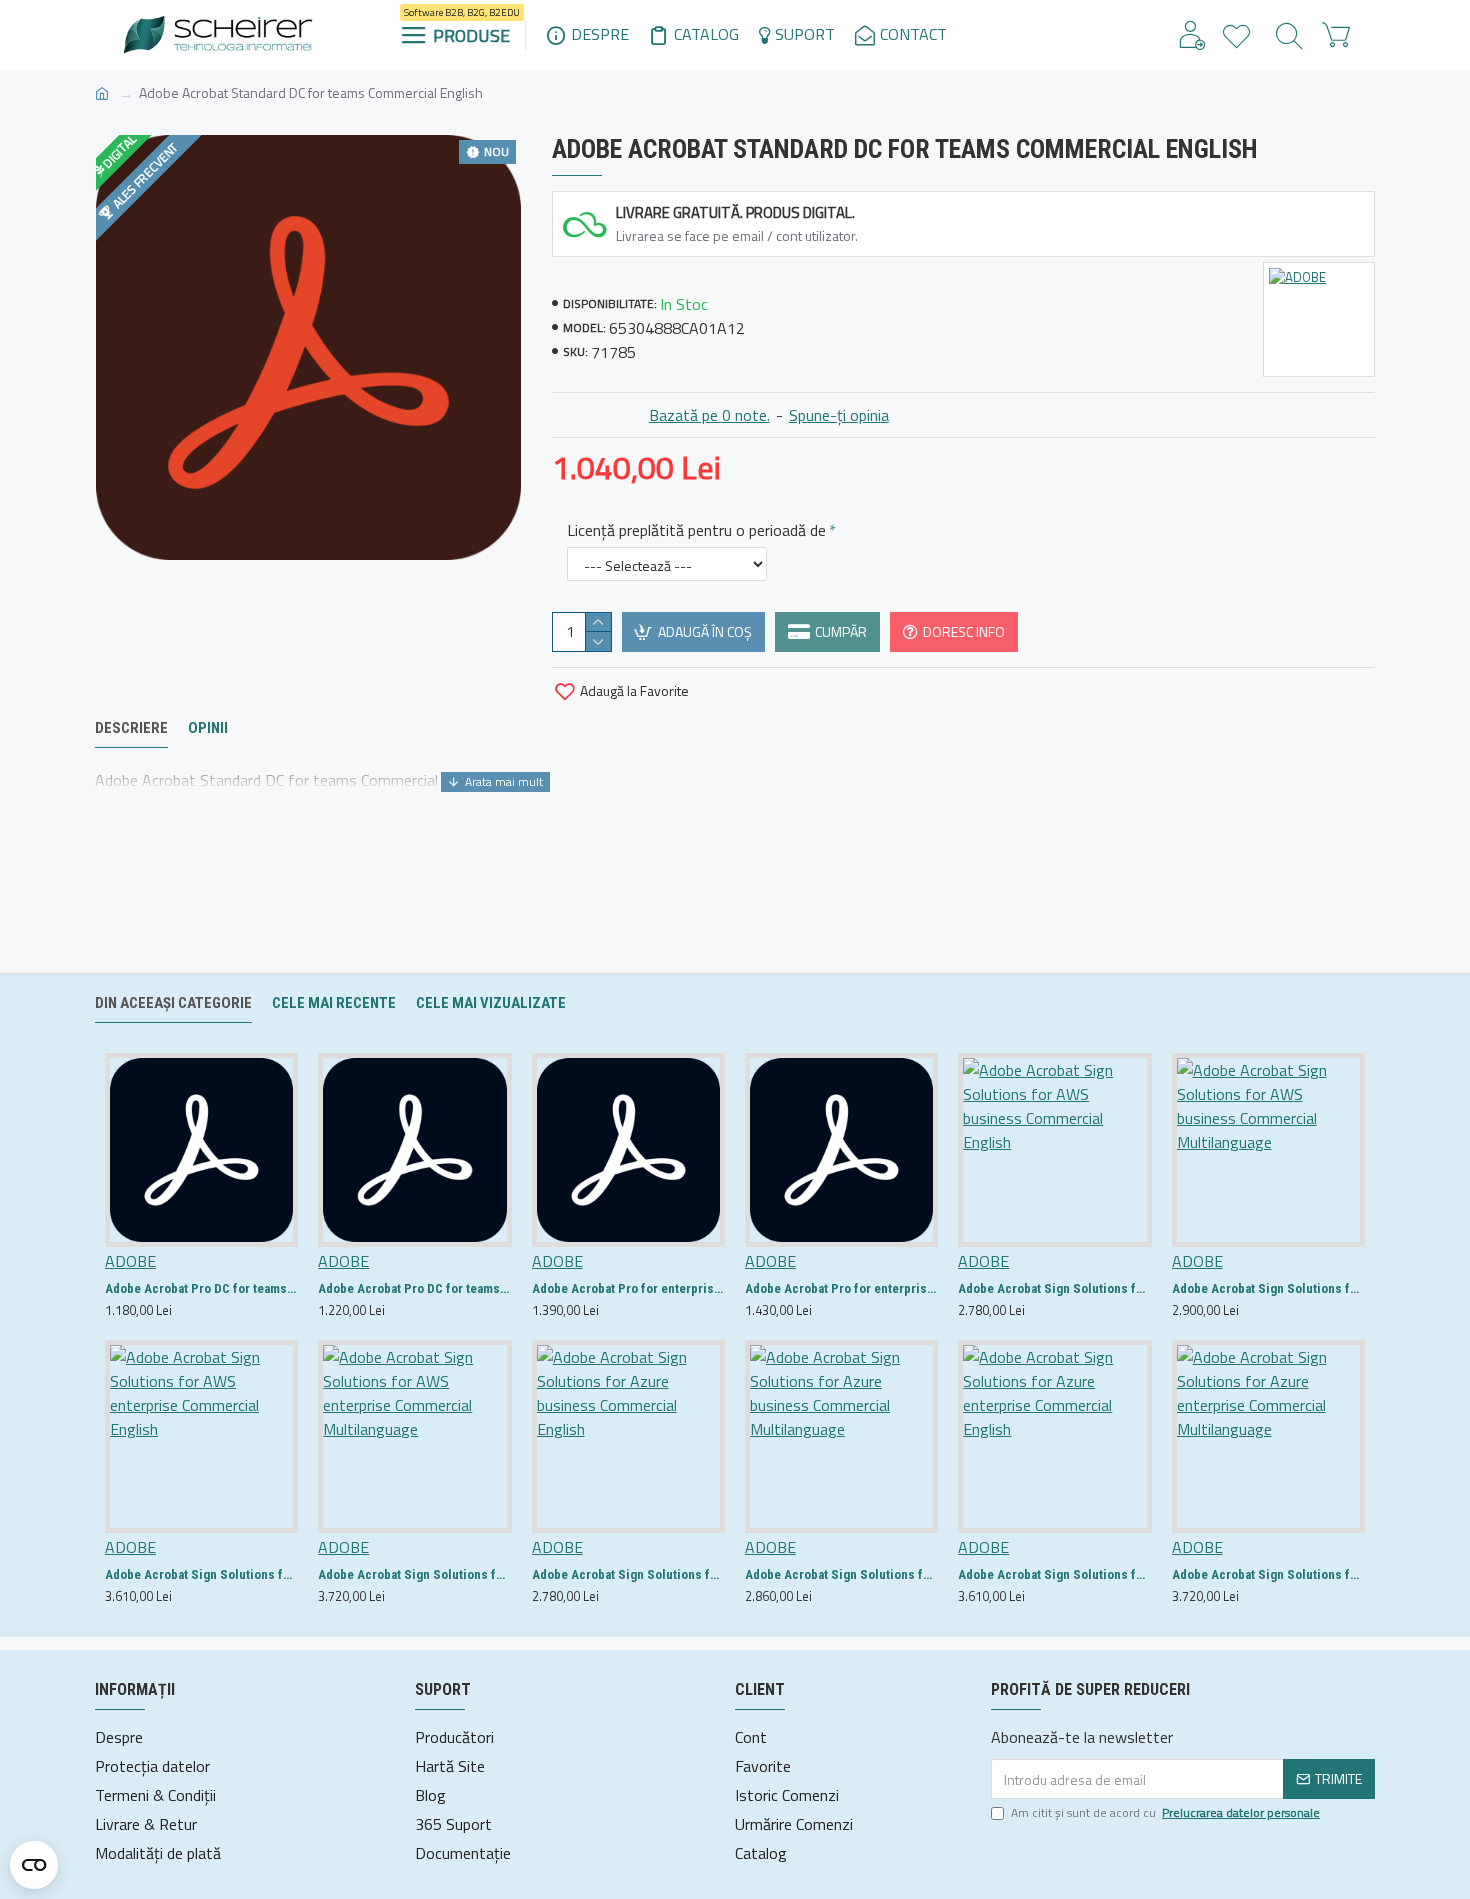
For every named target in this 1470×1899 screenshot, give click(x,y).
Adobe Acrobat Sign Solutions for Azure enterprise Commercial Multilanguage (1268, 1574)
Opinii (208, 728)
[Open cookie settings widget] (34, 1865)
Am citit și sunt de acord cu (1165, 1813)
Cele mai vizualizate (491, 1003)
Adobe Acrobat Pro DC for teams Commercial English (201, 1288)
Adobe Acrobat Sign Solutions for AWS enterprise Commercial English (201, 1574)
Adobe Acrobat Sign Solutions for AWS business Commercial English (1054, 1288)
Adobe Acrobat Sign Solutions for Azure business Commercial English (628, 1574)
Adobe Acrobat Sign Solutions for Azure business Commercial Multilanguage (841, 1574)
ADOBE (130, 1261)
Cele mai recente (334, 1003)
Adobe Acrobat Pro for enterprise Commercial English (628, 1288)
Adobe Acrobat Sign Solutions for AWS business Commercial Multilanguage (1268, 1288)
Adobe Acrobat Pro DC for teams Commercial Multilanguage (414, 1288)
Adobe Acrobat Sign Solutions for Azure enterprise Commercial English (1054, 1574)
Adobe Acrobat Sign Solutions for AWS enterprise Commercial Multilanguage (414, 1574)
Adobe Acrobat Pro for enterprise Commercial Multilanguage (841, 1288)
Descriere (131, 728)
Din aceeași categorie (173, 1003)
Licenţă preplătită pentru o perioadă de (696, 530)
